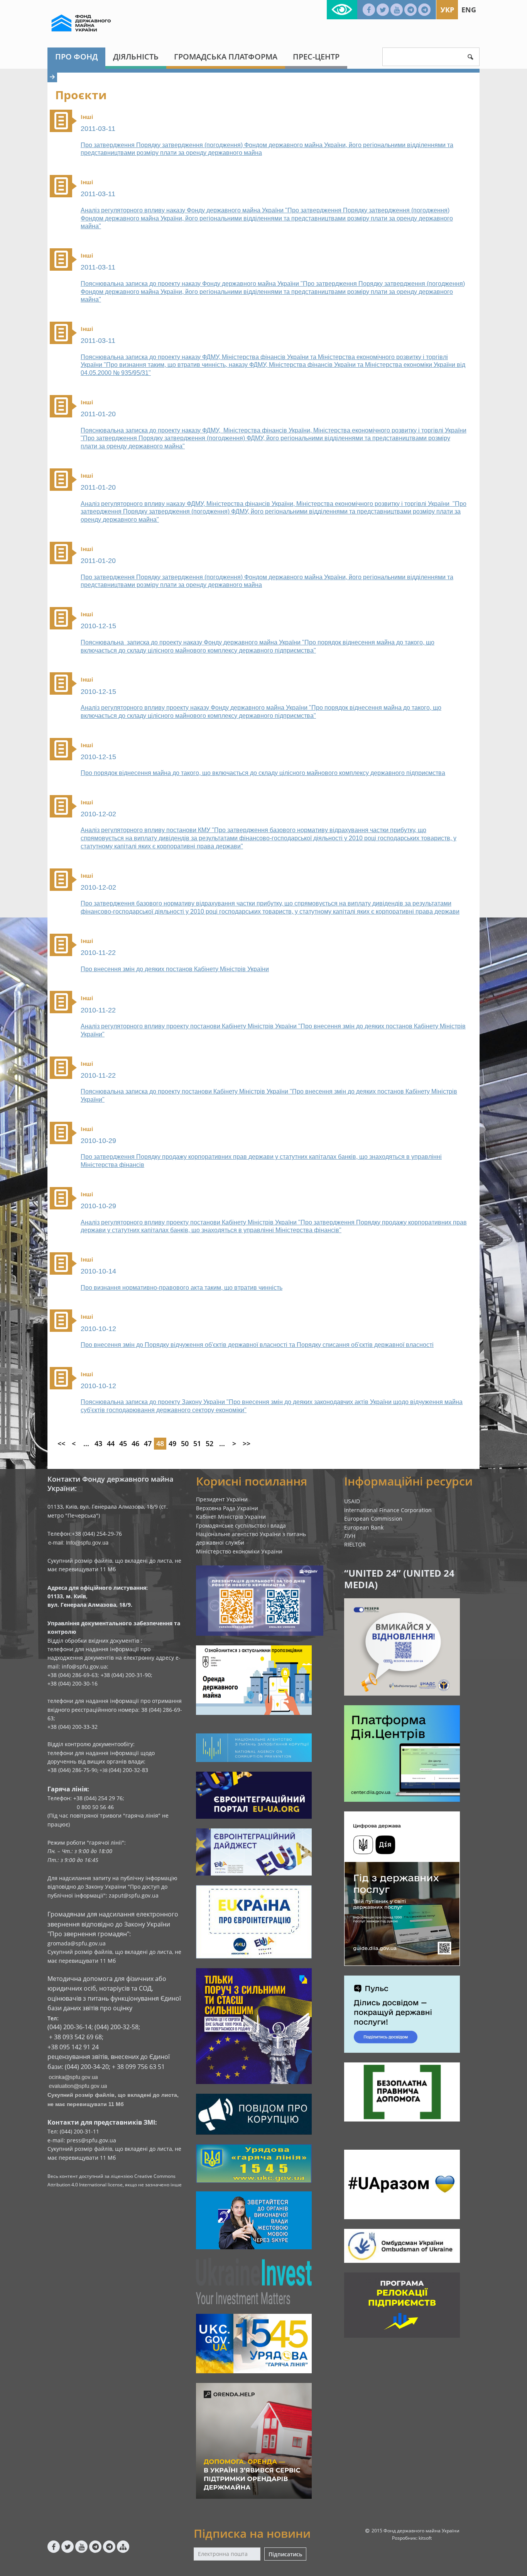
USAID (352, 1501)
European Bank (364, 1527)
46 (135, 1443)
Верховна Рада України (227, 1508)
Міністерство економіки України (239, 1551)
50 (185, 1443)
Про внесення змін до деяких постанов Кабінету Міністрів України (175, 969)
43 (98, 1443)
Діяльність (136, 57)
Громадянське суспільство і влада (241, 1525)
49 (172, 1443)
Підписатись (285, 2554)
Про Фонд (76, 57)
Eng (469, 10)
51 (197, 1443)
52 (209, 1443)
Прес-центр (316, 57)
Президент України (222, 1499)
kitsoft (425, 2538)
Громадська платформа (226, 57)
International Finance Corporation (388, 1510)
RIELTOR (355, 1544)
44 (111, 1443)
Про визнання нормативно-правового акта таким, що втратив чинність (182, 1288)
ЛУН (350, 1536)
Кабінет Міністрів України (231, 1517)
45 (123, 1443)
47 (148, 1443)
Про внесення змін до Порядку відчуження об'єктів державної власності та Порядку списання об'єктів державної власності (257, 1345)
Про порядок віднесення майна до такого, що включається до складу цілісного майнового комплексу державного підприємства (263, 773)
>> (247, 1443)
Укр (447, 10)
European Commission (373, 1519)
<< (61, 1443)
